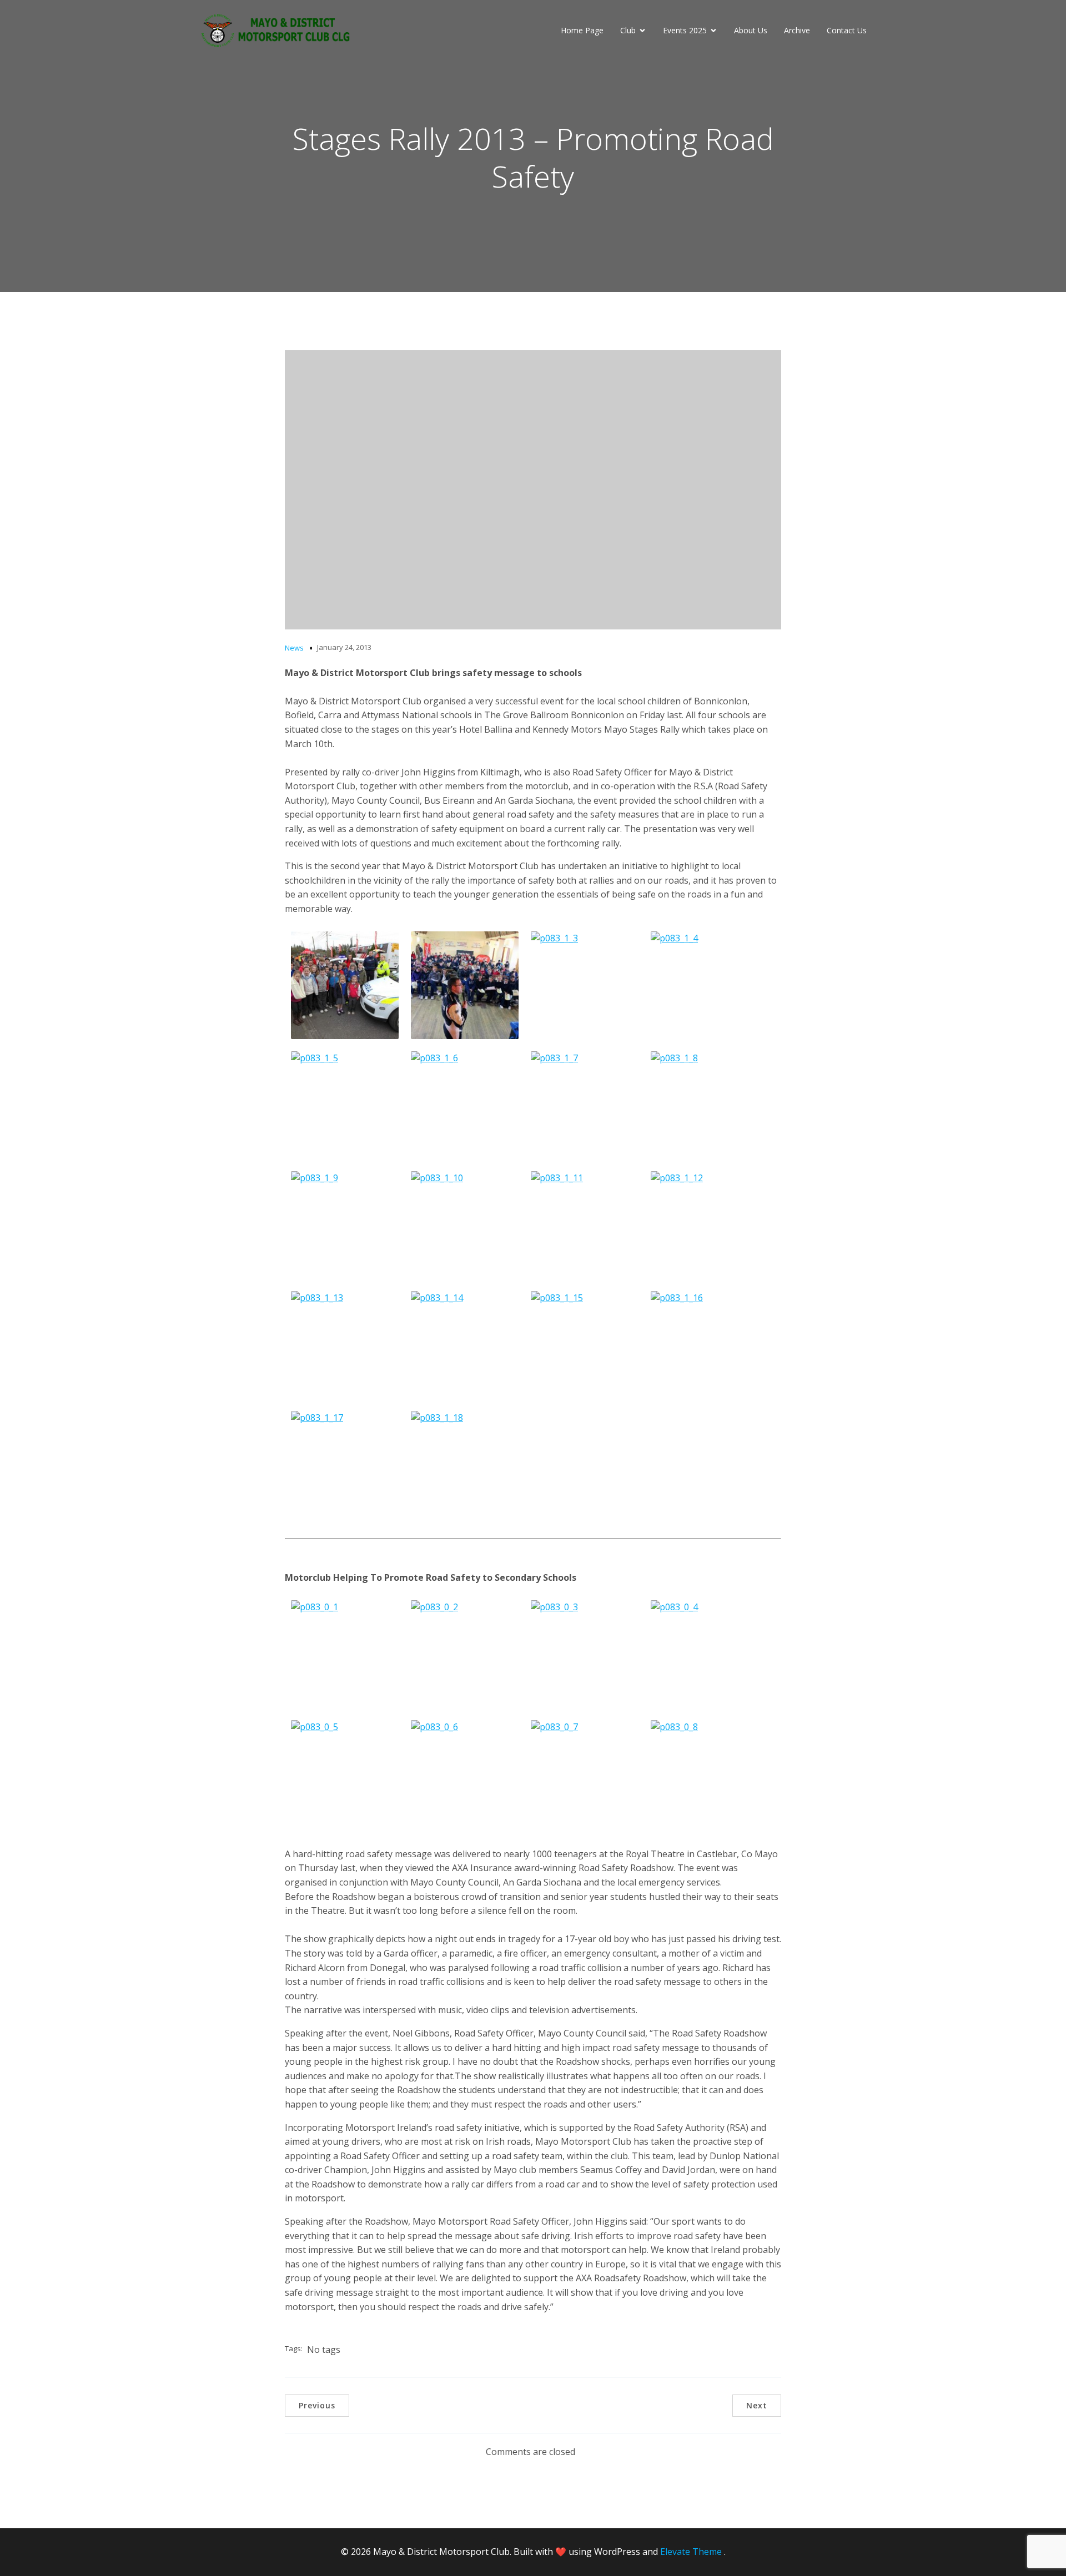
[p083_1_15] (585, 1345)
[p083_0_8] (705, 1774)
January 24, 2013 (344, 647)
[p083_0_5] (345, 1774)
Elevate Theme (691, 2552)
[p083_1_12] (705, 1225)
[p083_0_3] (585, 1654)
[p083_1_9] (345, 1225)
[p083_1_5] (345, 1105)
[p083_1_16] (705, 1345)
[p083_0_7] (585, 1774)
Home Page (582, 30)
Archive (797, 30)
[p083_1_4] (705, 985)
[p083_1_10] (465, 1225)
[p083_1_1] (345, 985)
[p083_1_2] (465, 985)
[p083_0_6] (465, 1774)
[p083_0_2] (465, 1654)
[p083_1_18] (465, 1465)
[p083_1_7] (585, 1105)
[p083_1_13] (345, 1345)
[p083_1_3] (585, 985)
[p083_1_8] (705, 1105)
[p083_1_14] (465, 1345)
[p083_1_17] (345, 1465)
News (294, 648)
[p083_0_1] (345, 1654)
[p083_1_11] (585, 1225)
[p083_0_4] (705, 1654)
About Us (751, 30)
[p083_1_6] (465, 1105)
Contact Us (847, 30)
